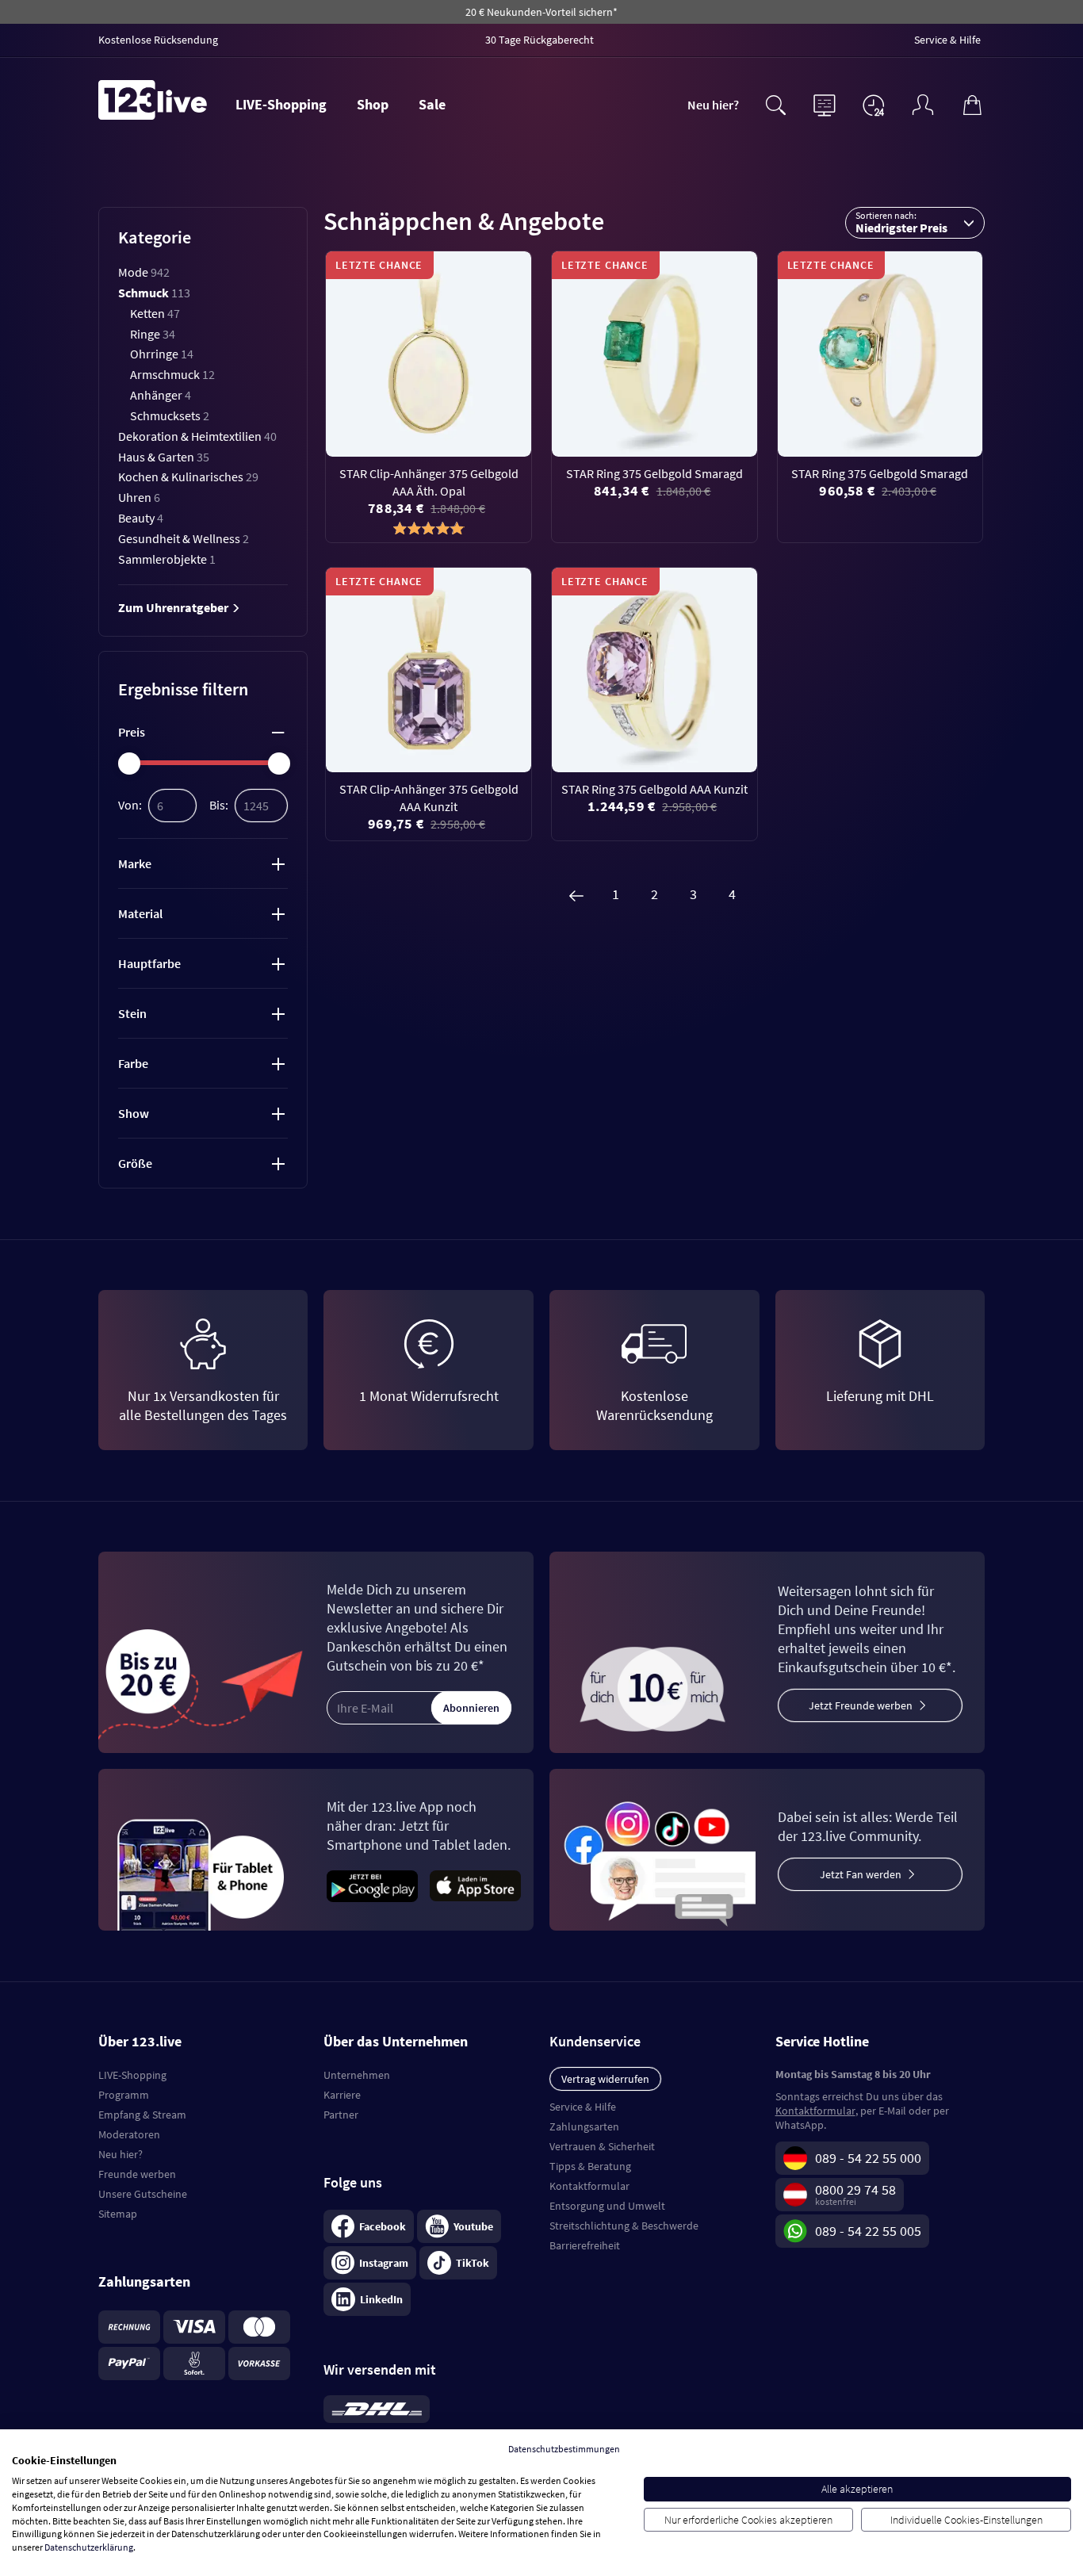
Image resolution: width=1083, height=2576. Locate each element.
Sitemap (118, 2214)
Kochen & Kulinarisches (188, 477)
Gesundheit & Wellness (184, 538)
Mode (144, 272)
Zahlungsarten (584, 2126)
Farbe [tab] (133, 1063)
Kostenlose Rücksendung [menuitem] (158, 40)
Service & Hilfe (583, 2107)
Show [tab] (134, 1113)
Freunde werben (137, 2174)
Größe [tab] (135, 1163)
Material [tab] (140, 913)
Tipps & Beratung (590, 2166)
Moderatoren (129, 2134)
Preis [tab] (132, 732)
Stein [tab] (132, 1013)
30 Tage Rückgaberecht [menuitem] (540, 40)
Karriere (342, 2095)
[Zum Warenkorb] (972, 103)
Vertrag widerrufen (605, 2079)
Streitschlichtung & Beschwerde (624, 2226)
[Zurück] (576, 894)
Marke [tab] (135, 863)
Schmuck (154, 293)
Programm (124, 2095)
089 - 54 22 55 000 (868, 2158)
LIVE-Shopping (281, 104)
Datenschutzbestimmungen (564, 2449)
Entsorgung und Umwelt (607, 2206)
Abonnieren (471, 1708)
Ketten (155, 313)
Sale (432, 104)
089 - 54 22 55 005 (868, 2231)
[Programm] (825, 103)
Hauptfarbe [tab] (149, 963)
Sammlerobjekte (167, 559)
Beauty (141, 518)
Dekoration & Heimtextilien (197, 436)
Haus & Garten (164, 457)
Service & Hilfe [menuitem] (947, 40)
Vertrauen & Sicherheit (602, 2146)
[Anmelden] (923, 103)
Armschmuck (172, 374)
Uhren (139, 497)
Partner (341, 2115)
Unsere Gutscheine (143, 2194)
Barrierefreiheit (585, 2245)
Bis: (219, 805)
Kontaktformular (589, 2186)
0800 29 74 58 (855, 2189)
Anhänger (161, 395)
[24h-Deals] (874, 105)
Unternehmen (357, 2075)
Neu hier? (713, 105)
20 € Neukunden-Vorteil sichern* (541, 12)
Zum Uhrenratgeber (174, 607)
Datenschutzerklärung (89, 2547)
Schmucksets (170, 415)
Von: (130, 805)
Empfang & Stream (142, 2115)
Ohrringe (162, 354)
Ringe (153, 334)
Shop (373, 104)
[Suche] (775, 103)
